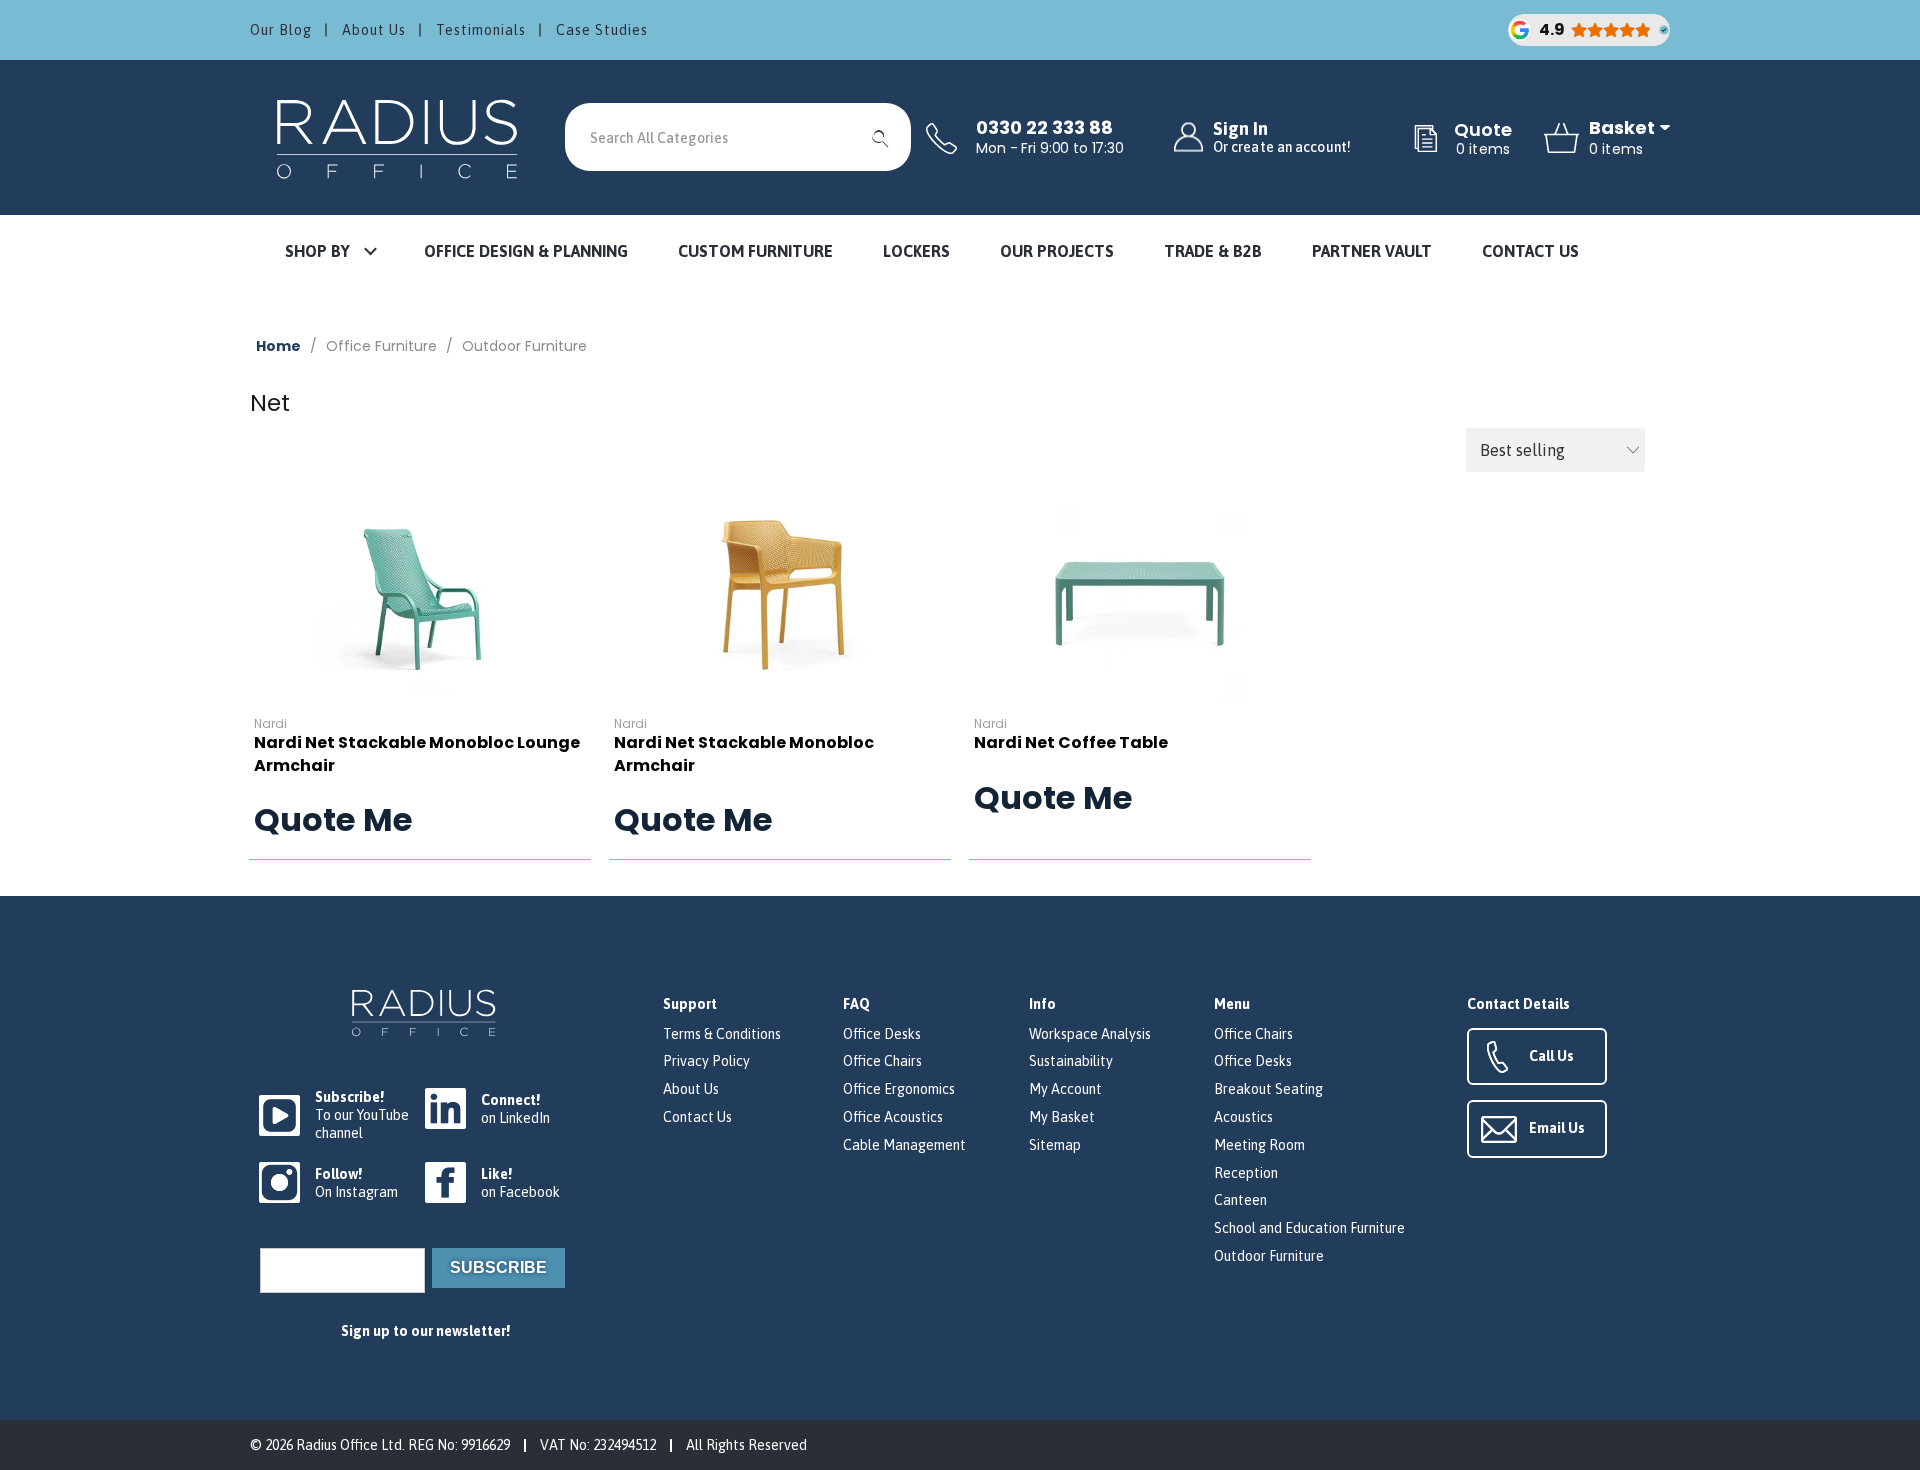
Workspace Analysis (1090, 1034)
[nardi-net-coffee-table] (1140, 598)
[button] (330, 252)
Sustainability (1071, 1061)
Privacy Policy (706, 1061)
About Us (374, 30)
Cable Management (904, 1145)
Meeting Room (1259, 1145)
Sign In (1282, 137)
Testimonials (481, 30)
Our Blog (281, 30)
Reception (1246, 1173)
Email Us (1557, 1128)
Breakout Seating (1268, 1089)
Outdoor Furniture (524, 346)
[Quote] (1426, 140)
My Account (1065, 1089)
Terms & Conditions (722, 1034)
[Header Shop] (400, 137)
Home (278, 346)
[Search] (881, 137)
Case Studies (602, 30)
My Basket (1062, 1117)
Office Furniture (381, 346)
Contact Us (697, 1117)
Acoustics (1243, 1117)
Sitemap (1055, 1145)
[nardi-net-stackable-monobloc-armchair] (780, 598)
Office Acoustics (893, 1117)
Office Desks (882, 1034)
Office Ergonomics (899, 1089)
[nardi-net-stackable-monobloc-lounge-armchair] (420, 598)
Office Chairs (882, 1061)
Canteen (1240, 1200)
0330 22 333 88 (1044, 128)
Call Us (1551, 1056)
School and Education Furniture (1309, 1228)
